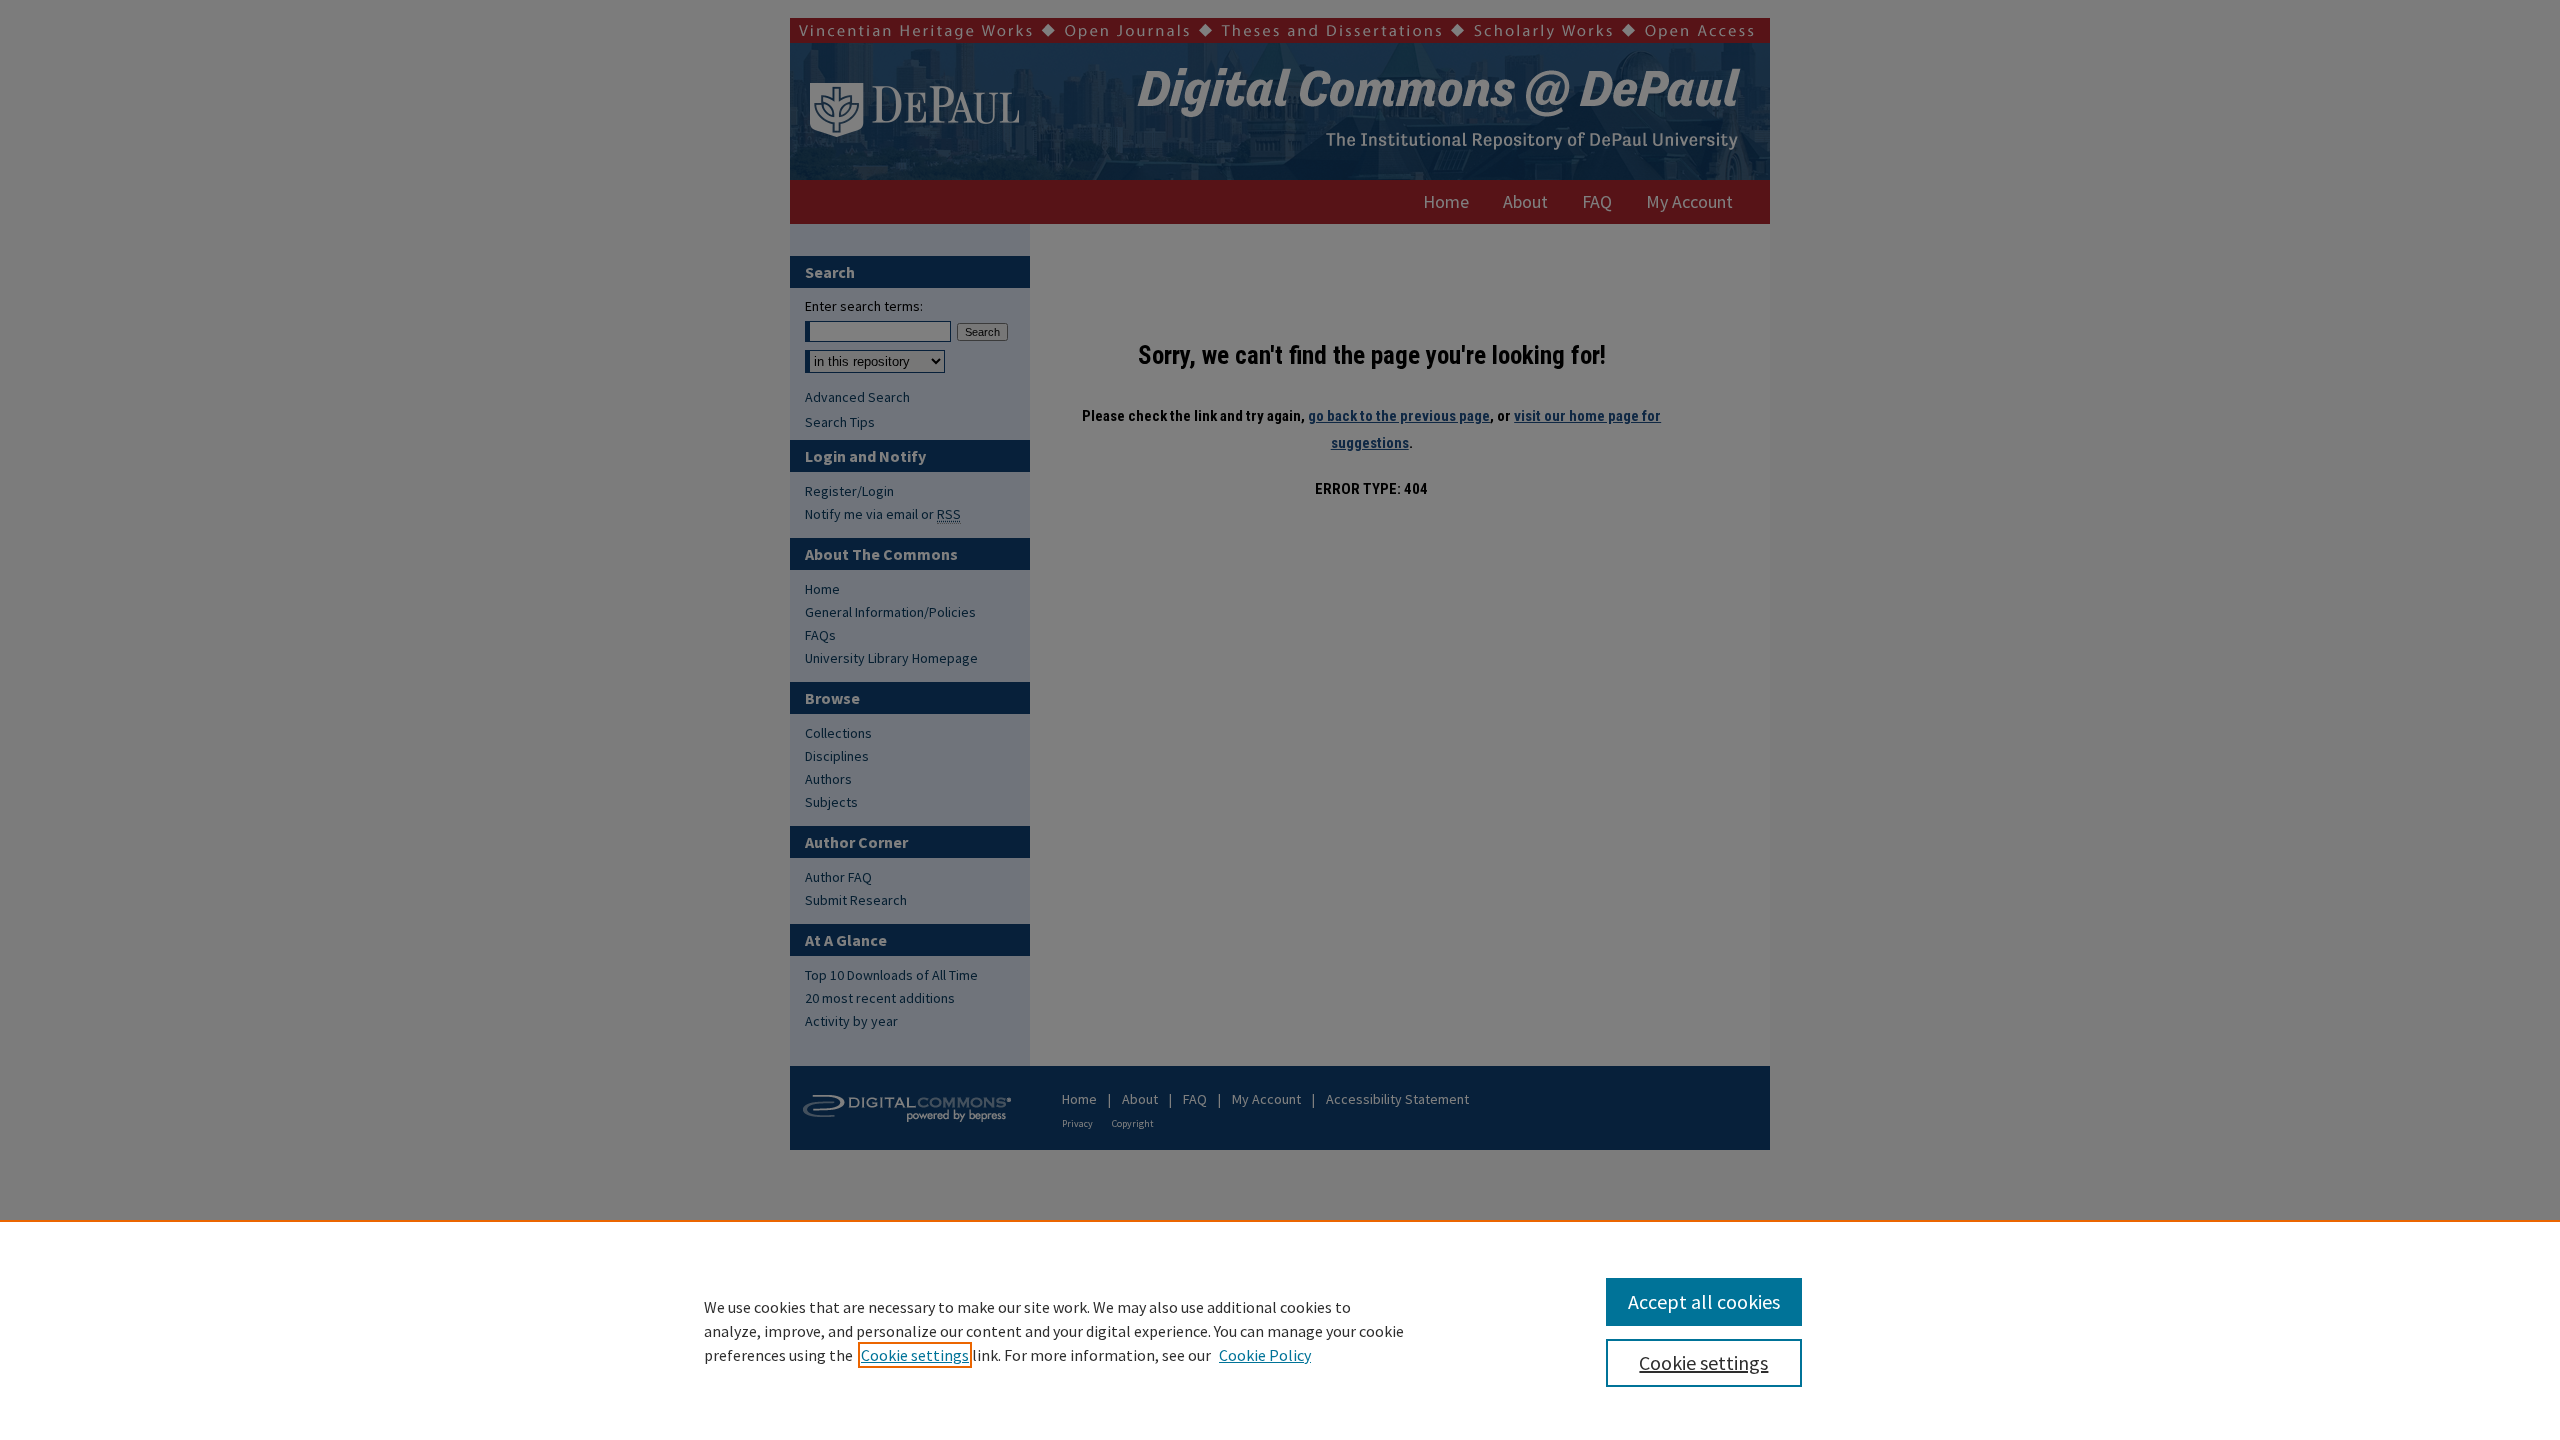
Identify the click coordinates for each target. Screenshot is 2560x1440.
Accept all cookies (1704, 1301)
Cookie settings (915, 1355)
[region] (1280, 1330)
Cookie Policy (1265, 1355)
